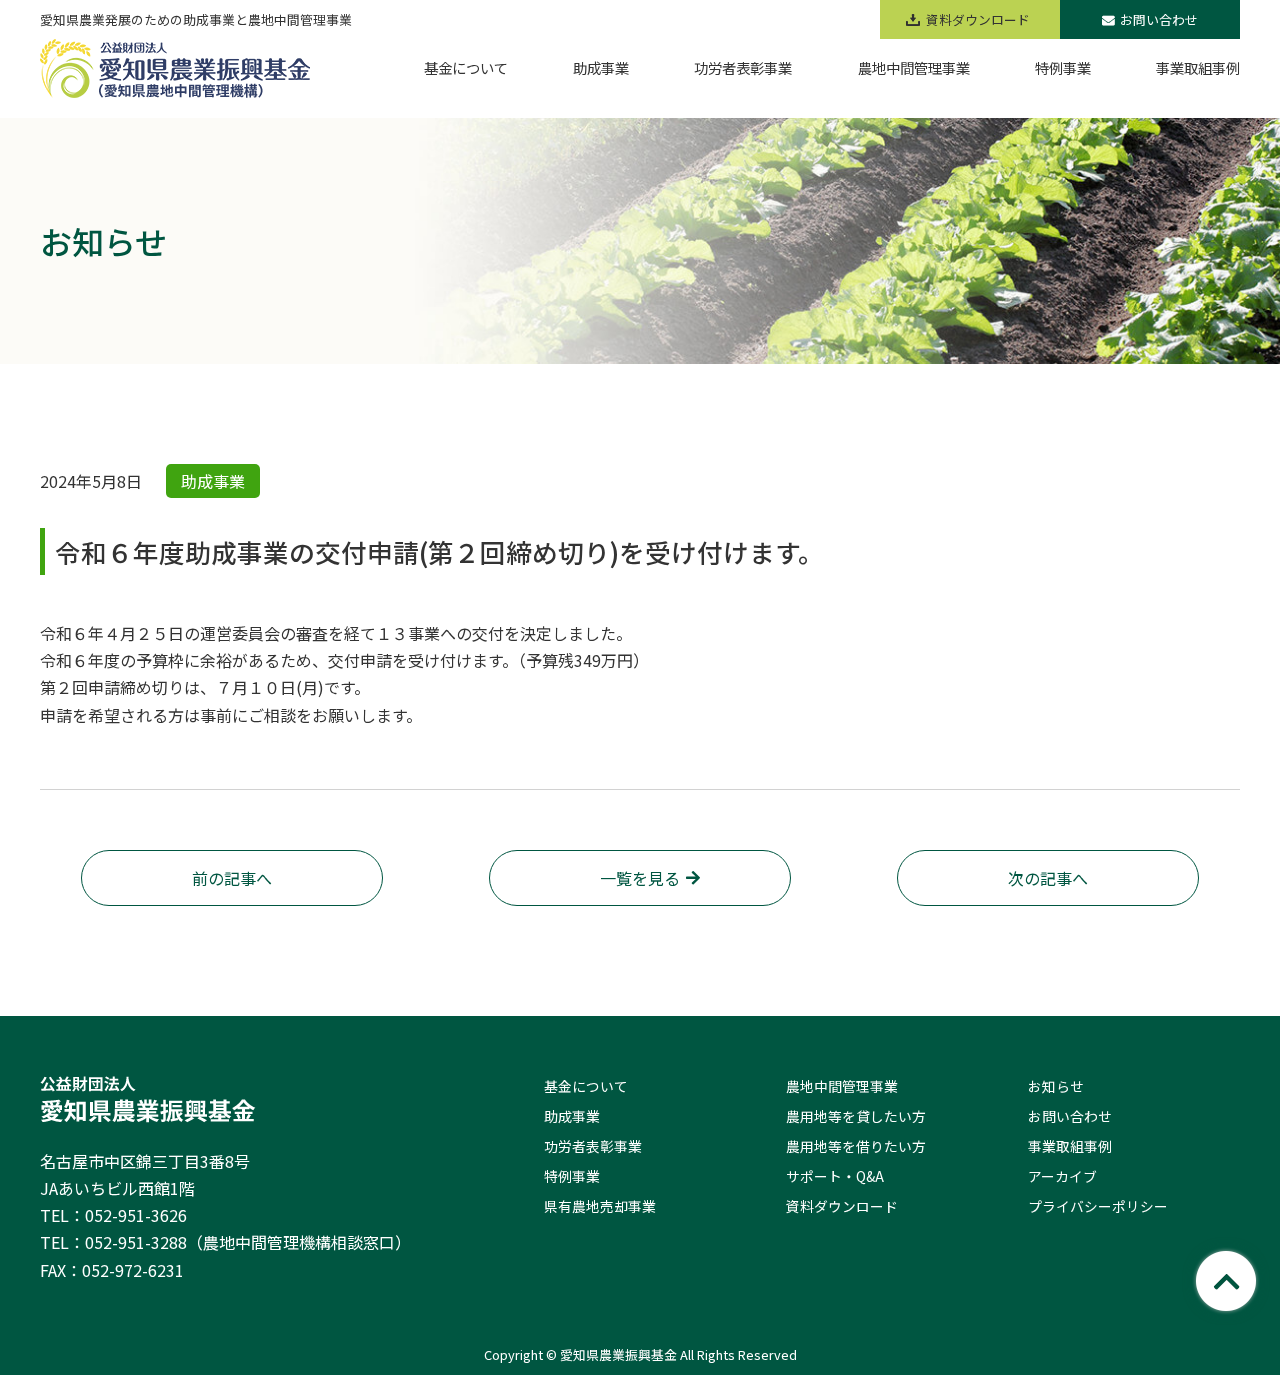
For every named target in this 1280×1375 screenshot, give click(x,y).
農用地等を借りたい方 (856, 1146)
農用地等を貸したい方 (856, 1116)
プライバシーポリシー (1098, 1206)
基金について (586, 1086)
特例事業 (572, 1176)
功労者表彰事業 (593, 1146)
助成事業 (572, 1116)
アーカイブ (1062, 1176)
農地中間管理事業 (842, 1086)
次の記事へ (1048, 878)
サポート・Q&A (835, 1176)
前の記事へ (232, 878)
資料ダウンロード (842, 1206)
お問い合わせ (1159, 19)
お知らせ (1056, 1086)
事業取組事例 (1070, 1146)
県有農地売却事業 (600, 1206)
